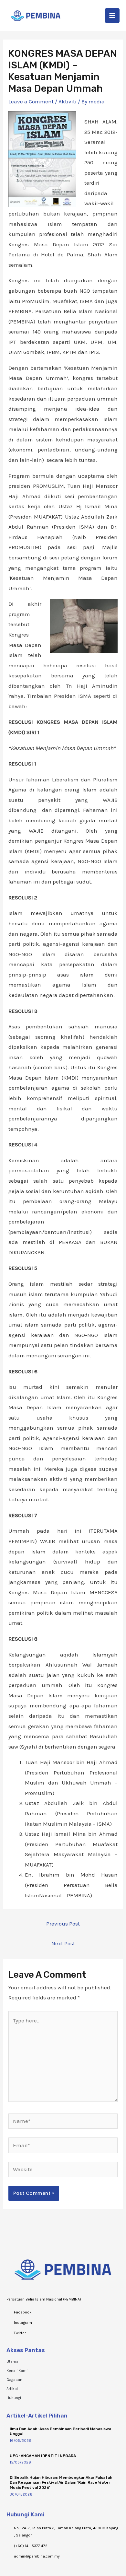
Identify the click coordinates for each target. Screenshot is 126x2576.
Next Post (63, 1943)
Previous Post (63, 1924)
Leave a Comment (31, 101)
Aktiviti (68, 101)
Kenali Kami (17, 2371)
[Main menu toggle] (112, 16)
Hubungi (14, 2398)
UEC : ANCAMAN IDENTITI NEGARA (43, 2456)
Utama (12, 2361)
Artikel (12, 2389)
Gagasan (14, 2380)
